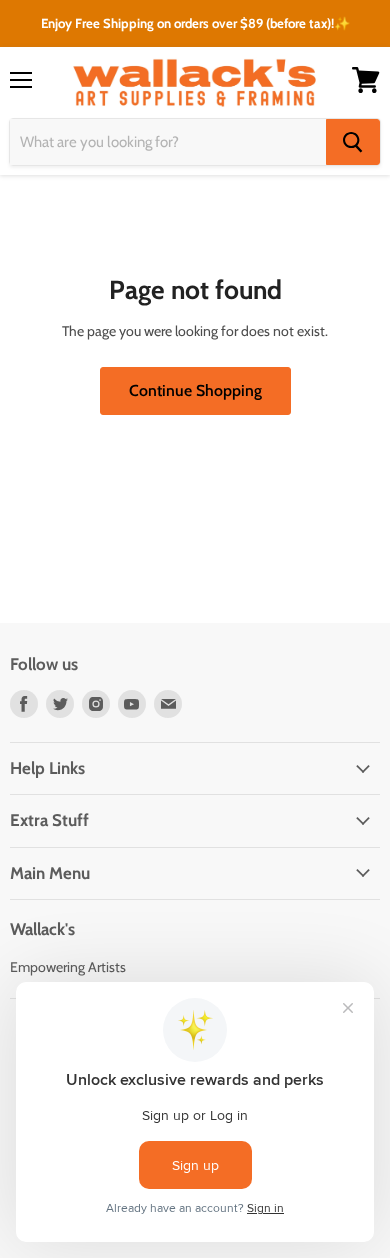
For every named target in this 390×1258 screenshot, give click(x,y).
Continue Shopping (195, 390)
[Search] (353, 142)
